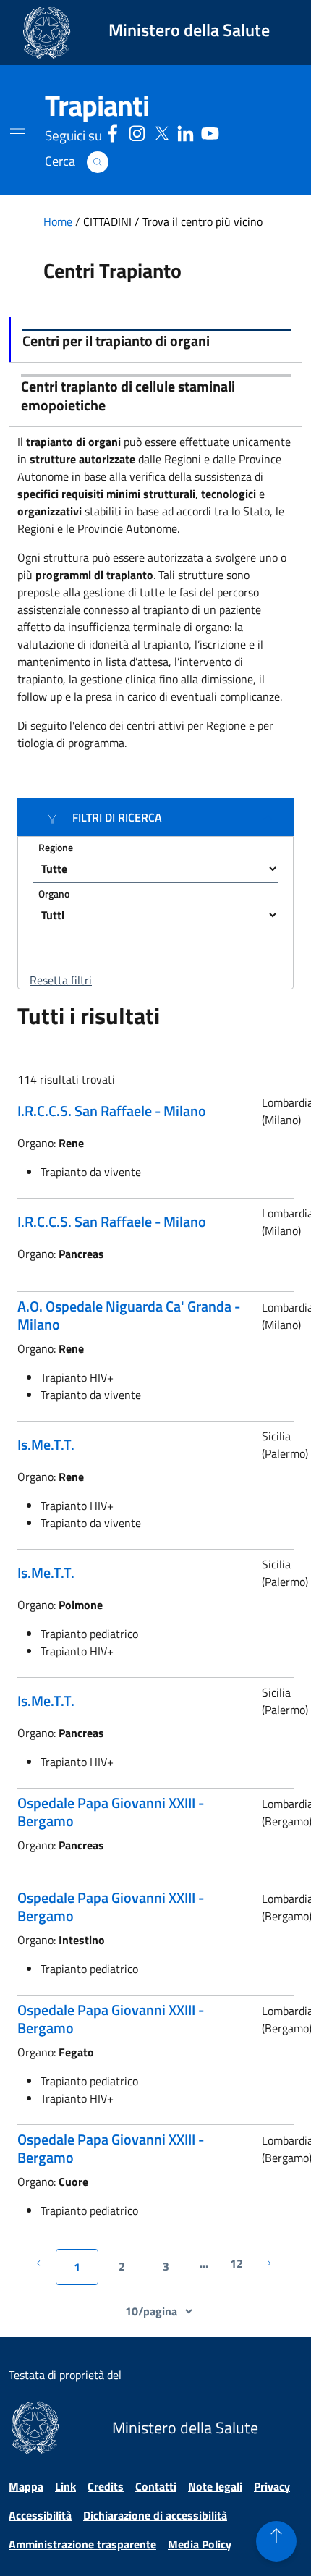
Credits (106, 2486)
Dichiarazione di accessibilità (155, 2515)
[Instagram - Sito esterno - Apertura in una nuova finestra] (137, 131)
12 (237, 2263)
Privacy (272, 2486)
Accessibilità (40, 2515)
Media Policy (200, 2544)
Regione (56, 847)
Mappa (26, 2486)
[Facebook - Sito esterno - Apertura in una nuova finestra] (112, 131)
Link (65, 2486)
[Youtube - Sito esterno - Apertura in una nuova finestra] (210, 131)
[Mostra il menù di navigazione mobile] (17, 129)
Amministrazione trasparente (82, 2544)
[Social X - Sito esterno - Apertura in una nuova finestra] (162, 131)
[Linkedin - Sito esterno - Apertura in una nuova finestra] (186, 131)
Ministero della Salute (189, 30)
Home (58, 221)
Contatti (156, 2486)
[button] (98, 162)
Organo (54, 894)
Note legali (215, 2486)
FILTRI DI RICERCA (117, 817)
